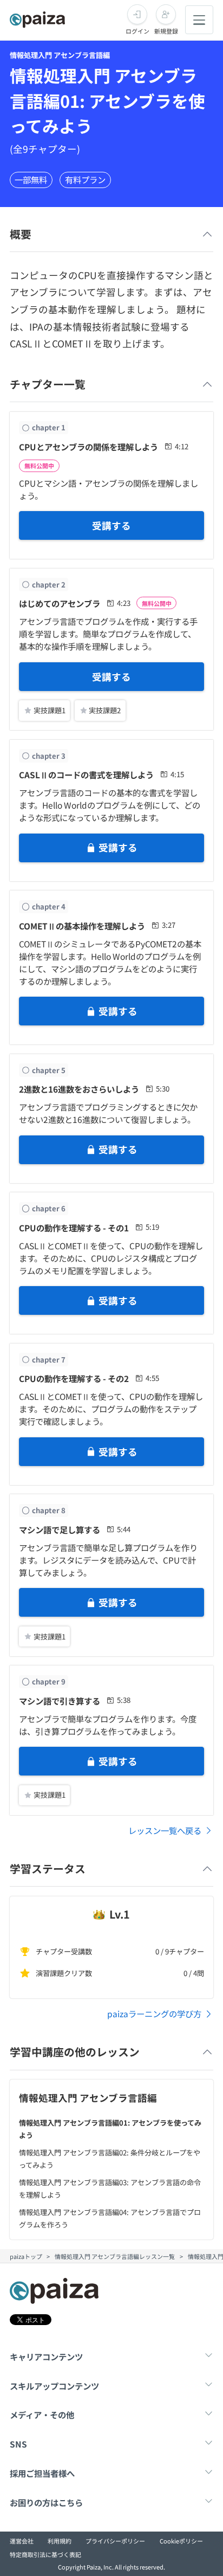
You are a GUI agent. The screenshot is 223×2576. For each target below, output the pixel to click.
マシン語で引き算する (60, 1701)
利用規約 (60, 2541)
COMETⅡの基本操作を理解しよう (82, 926)
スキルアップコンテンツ (54, 2386)
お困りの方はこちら (46, 2502)
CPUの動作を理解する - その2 (74, 1378)
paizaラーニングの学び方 (154, 2013)
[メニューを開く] (199, 20)
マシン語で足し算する (60, 1529)
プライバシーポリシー (115, 2541)
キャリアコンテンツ (46, 2357)
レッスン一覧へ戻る (165, 1830)
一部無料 (31, 179)
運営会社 (22, 2541)
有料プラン (85, 179)
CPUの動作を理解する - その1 (74, 1228)
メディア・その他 (42, 2414)
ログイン (137, 31)
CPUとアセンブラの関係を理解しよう (88, 447)
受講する (111, 525)
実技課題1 (50, 710)
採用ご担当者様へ (42, 2473)
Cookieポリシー (181, 2541)
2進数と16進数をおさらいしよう (79, 1089)
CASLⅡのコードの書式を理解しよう (86, 774)
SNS (18, 2444)
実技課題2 (105, 710)
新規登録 (166, 31)
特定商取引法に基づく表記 (45, 2554)
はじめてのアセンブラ (60, 603)
